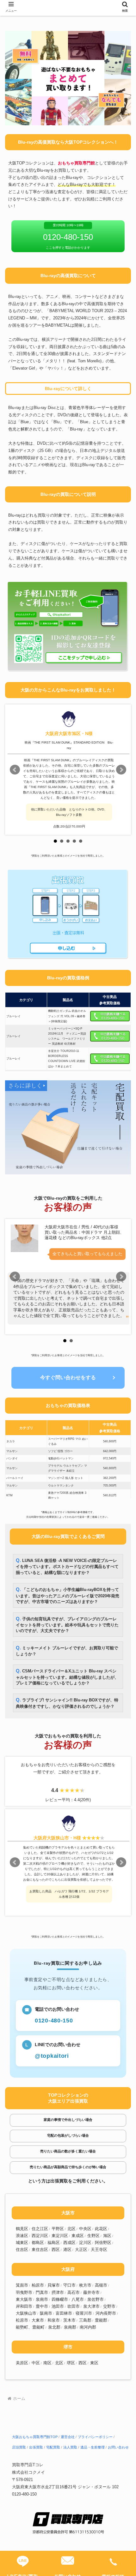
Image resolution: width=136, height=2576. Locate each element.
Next (121, 770)
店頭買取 (19, 2447)
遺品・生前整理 (93, 2447)
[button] (123, 1468)
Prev (15, 770)
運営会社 (68, 2437)
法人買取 (70, 2447)
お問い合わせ (118, 2447)
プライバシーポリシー (95, 2437)
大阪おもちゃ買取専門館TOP (35, 2437)
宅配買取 (53, 2447)
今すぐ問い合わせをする (68, 1377)
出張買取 (36, 2447)
